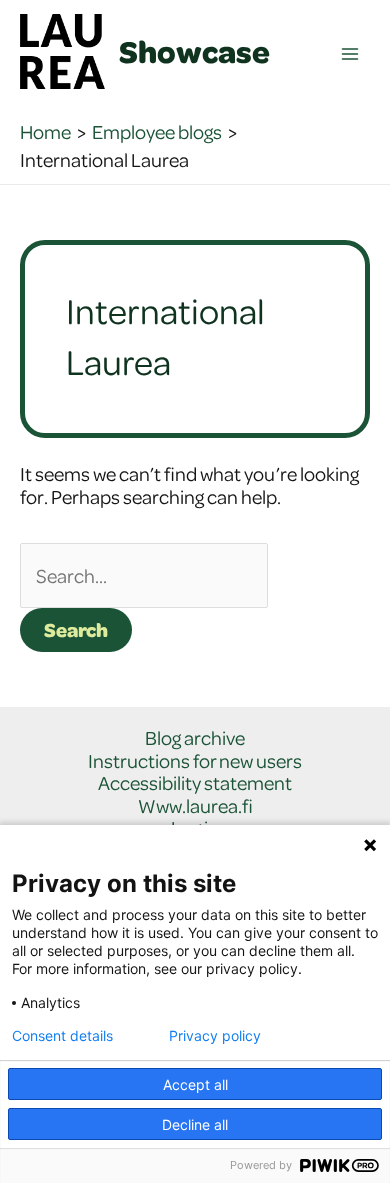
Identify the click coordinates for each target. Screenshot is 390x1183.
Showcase (194, 51)
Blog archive (195, 738)
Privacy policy (215, 1036)
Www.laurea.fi (195, 806)
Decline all (195, 1124)
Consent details (62, 1036)
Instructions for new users (195, 761)
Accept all (195, 1084)
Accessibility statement (195, 783)
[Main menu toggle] (350, 54)
